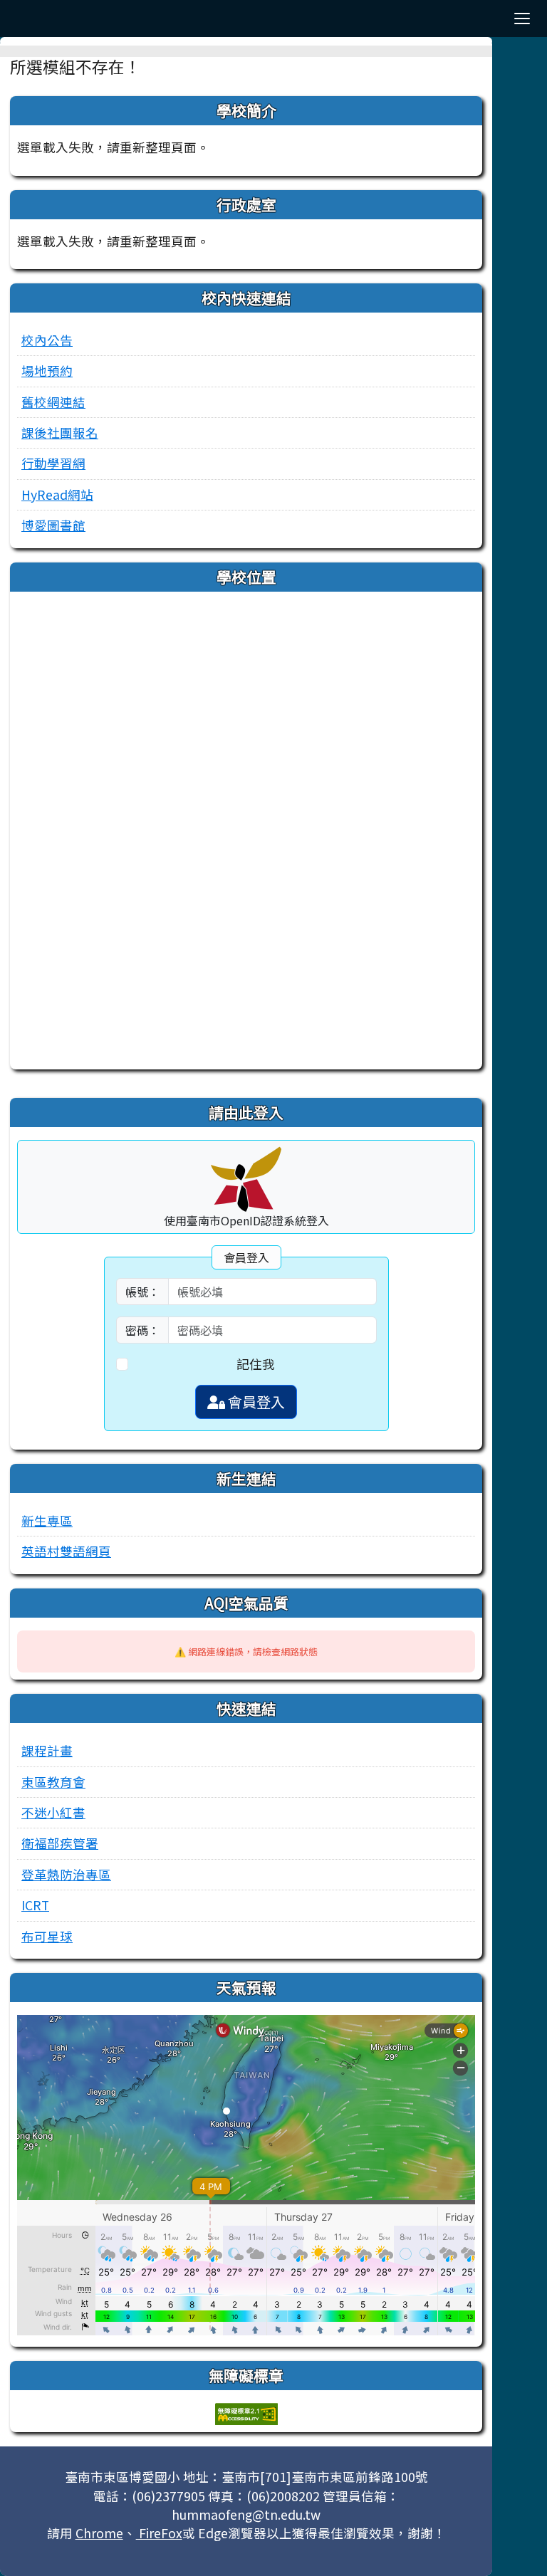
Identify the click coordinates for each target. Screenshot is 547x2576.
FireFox (159, 2533)
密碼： (142, 1330)
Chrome (99, 2533)
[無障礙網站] (246, 2413)
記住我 (256, 1364)
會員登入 (255, 1402)
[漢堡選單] (522, 19)
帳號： (142, 1292)
